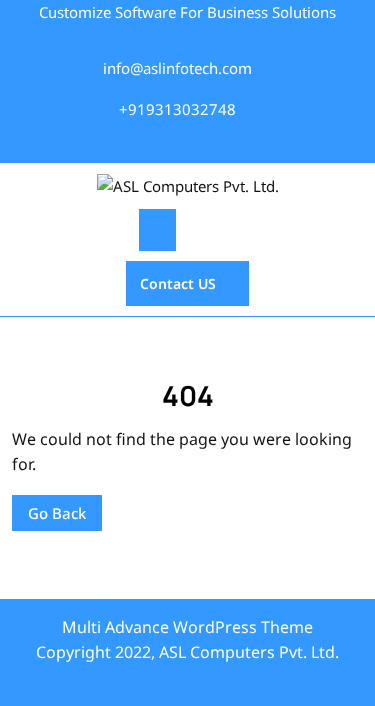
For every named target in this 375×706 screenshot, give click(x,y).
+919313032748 (177, 109)
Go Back (49, 509)
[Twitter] (157, 142)
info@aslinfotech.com (177, 68)
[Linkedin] (209, 142)
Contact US (171, 277)
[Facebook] (136, 142)
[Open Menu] (157, 230)
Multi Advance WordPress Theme (187, 627)
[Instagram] (183, 142)
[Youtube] (235, 142)
